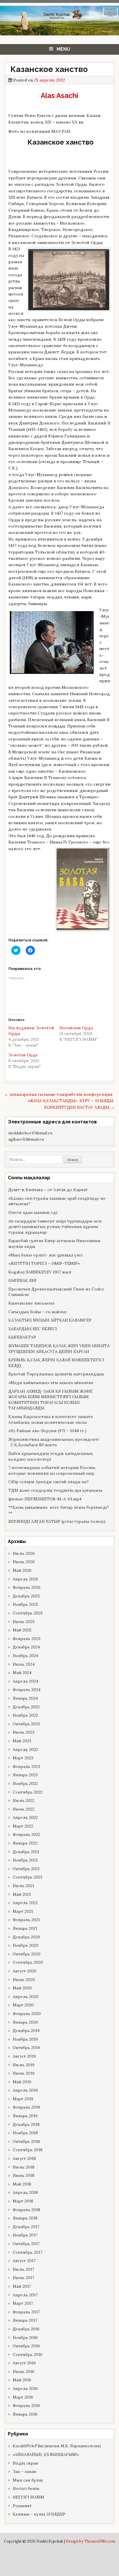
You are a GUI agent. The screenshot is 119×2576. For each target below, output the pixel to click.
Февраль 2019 (26, 2107)
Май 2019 (22, 2082)
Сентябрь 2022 (28, 1792)
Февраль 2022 (26, 1834)
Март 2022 (23, 1826)
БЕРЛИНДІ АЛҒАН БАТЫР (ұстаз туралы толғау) (57, 1521)
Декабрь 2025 (26, 1596)
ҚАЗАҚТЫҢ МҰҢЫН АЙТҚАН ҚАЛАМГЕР (50, 1320)
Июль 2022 (24, 1800)
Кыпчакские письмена (31, 1303)
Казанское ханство (48, 69)
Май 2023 (22, 1741)
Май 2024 (22, 1673)
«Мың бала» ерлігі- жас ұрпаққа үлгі (45, 1255)
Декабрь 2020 (26, 1937)
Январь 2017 (25, 2320)
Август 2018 (24, 2158)
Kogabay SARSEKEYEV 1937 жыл (40, 1272)
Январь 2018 (25, 2218)
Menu (63, 49)
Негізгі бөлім (26, 2488)
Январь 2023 (25, 1775)
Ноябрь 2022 (25, 1783)
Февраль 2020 (27, 2014)
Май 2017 (22, 2286)
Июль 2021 (23, 1886)
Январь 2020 (25, 2022)
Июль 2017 (23, 2269)
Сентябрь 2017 (27, 2252)
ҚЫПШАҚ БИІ (22, 1280)
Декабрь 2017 (26, 2227)
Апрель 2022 (25, 1817)
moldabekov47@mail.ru (30, 1133)
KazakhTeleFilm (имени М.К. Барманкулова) (57, 2446)
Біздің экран (26, 2463)
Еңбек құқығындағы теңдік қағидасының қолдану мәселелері (51, 1456)
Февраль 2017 (26, 2312)
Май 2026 (22, 1570)
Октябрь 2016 (26, 2346)
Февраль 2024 (27, 1690)
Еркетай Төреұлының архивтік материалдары (56, 1374)
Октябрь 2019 (26, 2048)
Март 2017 (23, 2303)
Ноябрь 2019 (25, 2039)
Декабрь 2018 (26, 2124)
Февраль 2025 (27, 1639)
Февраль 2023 (26, 1766)
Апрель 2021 (25, 1903)
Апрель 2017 (25, 2295)
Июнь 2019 (24, 2073)
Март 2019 (23, 2099)
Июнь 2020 (24, 1980)
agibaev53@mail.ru (26, 1139)
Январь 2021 (25, 1928)
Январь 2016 (25, 2414)
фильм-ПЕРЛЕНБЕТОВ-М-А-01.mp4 (45, 1499)
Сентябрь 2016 (28, 2355)
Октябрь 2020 (27, 1954)
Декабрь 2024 (26, 1647)
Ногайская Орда (76, 1028)
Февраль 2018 (26, 2210)
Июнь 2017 (23, 2278)
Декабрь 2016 (26, 2329)
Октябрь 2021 (26, 1869)
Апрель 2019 (25, 2090)
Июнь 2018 (24, 2175)
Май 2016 (22, 2380)
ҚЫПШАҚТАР (22, 1337)
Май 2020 (22, 1988)
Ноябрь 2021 (25, 1860)
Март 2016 (23, 2397)
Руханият (22, 2506)
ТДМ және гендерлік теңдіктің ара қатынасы (55, 1490)
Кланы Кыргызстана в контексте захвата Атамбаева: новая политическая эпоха (50, 1419)
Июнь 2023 (24, 1732)
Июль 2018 (24, 2167)
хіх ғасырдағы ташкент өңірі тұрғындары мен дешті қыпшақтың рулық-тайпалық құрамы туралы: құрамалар (55, 1227)
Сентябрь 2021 (27, 1877)
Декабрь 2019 (26, 2031)
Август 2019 (24, 2056)
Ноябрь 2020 (26, 1945)
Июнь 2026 (24, 1562)
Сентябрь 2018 (28, 2150)
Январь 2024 (25, 1698)
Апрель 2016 (25, 2389)
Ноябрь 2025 (25, 1604)
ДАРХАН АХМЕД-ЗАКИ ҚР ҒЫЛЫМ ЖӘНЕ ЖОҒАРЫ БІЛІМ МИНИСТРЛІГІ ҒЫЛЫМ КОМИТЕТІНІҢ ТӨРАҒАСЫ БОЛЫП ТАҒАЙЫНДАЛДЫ (50, 1400)
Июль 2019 (24, 2065)
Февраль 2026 (27, 1587)
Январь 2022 (25, 1843)
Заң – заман (25, 2471)
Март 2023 (23, 1758)
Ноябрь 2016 (25, 2338)
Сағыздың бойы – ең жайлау (38, 1312)
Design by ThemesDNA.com (91, 2541)
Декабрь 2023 (26, 1707)
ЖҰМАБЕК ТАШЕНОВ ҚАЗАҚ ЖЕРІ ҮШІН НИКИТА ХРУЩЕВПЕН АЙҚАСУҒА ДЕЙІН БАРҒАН (59, 1349)
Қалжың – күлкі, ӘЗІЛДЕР (39, 2514)
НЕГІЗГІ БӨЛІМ (28, 2497)
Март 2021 (23, 1911)
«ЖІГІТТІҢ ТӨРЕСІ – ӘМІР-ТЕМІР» (44, 1263)
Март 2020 (23, 2005)
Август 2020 (25, 1971)
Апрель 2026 (25, 1579)
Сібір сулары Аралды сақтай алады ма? (49, 1482)
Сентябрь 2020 (28, 1962)
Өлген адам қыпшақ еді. (33, 1212)
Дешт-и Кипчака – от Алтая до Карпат (48, 1190)
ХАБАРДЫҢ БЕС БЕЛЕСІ (33, 1329)
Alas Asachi (59, 95)
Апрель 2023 (25, 1749)
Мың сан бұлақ (28, 2480)
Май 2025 (22, 1630)
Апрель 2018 (25, 2192)
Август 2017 (24, 2261)
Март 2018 (23, 2201)
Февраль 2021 (26, 1920)
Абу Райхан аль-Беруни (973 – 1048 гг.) (47, 1431)
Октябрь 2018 (26, 2141)
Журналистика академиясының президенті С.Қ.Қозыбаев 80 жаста (54, 1442)
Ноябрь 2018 (25, 2133)
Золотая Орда (23, 1055)
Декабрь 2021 (26, 1852)
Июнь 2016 (24, 2372)
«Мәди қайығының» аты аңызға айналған (51, 1383)
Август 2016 (24, 2363)
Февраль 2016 (26, 2406)
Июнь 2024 (24, 1664)
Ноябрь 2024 (25, 1656)
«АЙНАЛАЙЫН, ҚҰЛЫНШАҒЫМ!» (46, 2454)
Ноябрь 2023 (25, 1715)
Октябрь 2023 (26, 1724)
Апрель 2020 (26, 1997)
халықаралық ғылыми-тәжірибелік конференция (58, 1094)
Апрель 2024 (25, 1681)
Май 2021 (22, 1894)
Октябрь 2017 (26, 2244)
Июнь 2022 (24, 1809)
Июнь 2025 (24, 1622)
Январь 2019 (25, 2116)
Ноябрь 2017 (25, 2235)
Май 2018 (22, 2184)
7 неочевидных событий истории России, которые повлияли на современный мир (52, 1470)
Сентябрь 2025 (28, 1613)
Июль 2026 (24, 1553)
